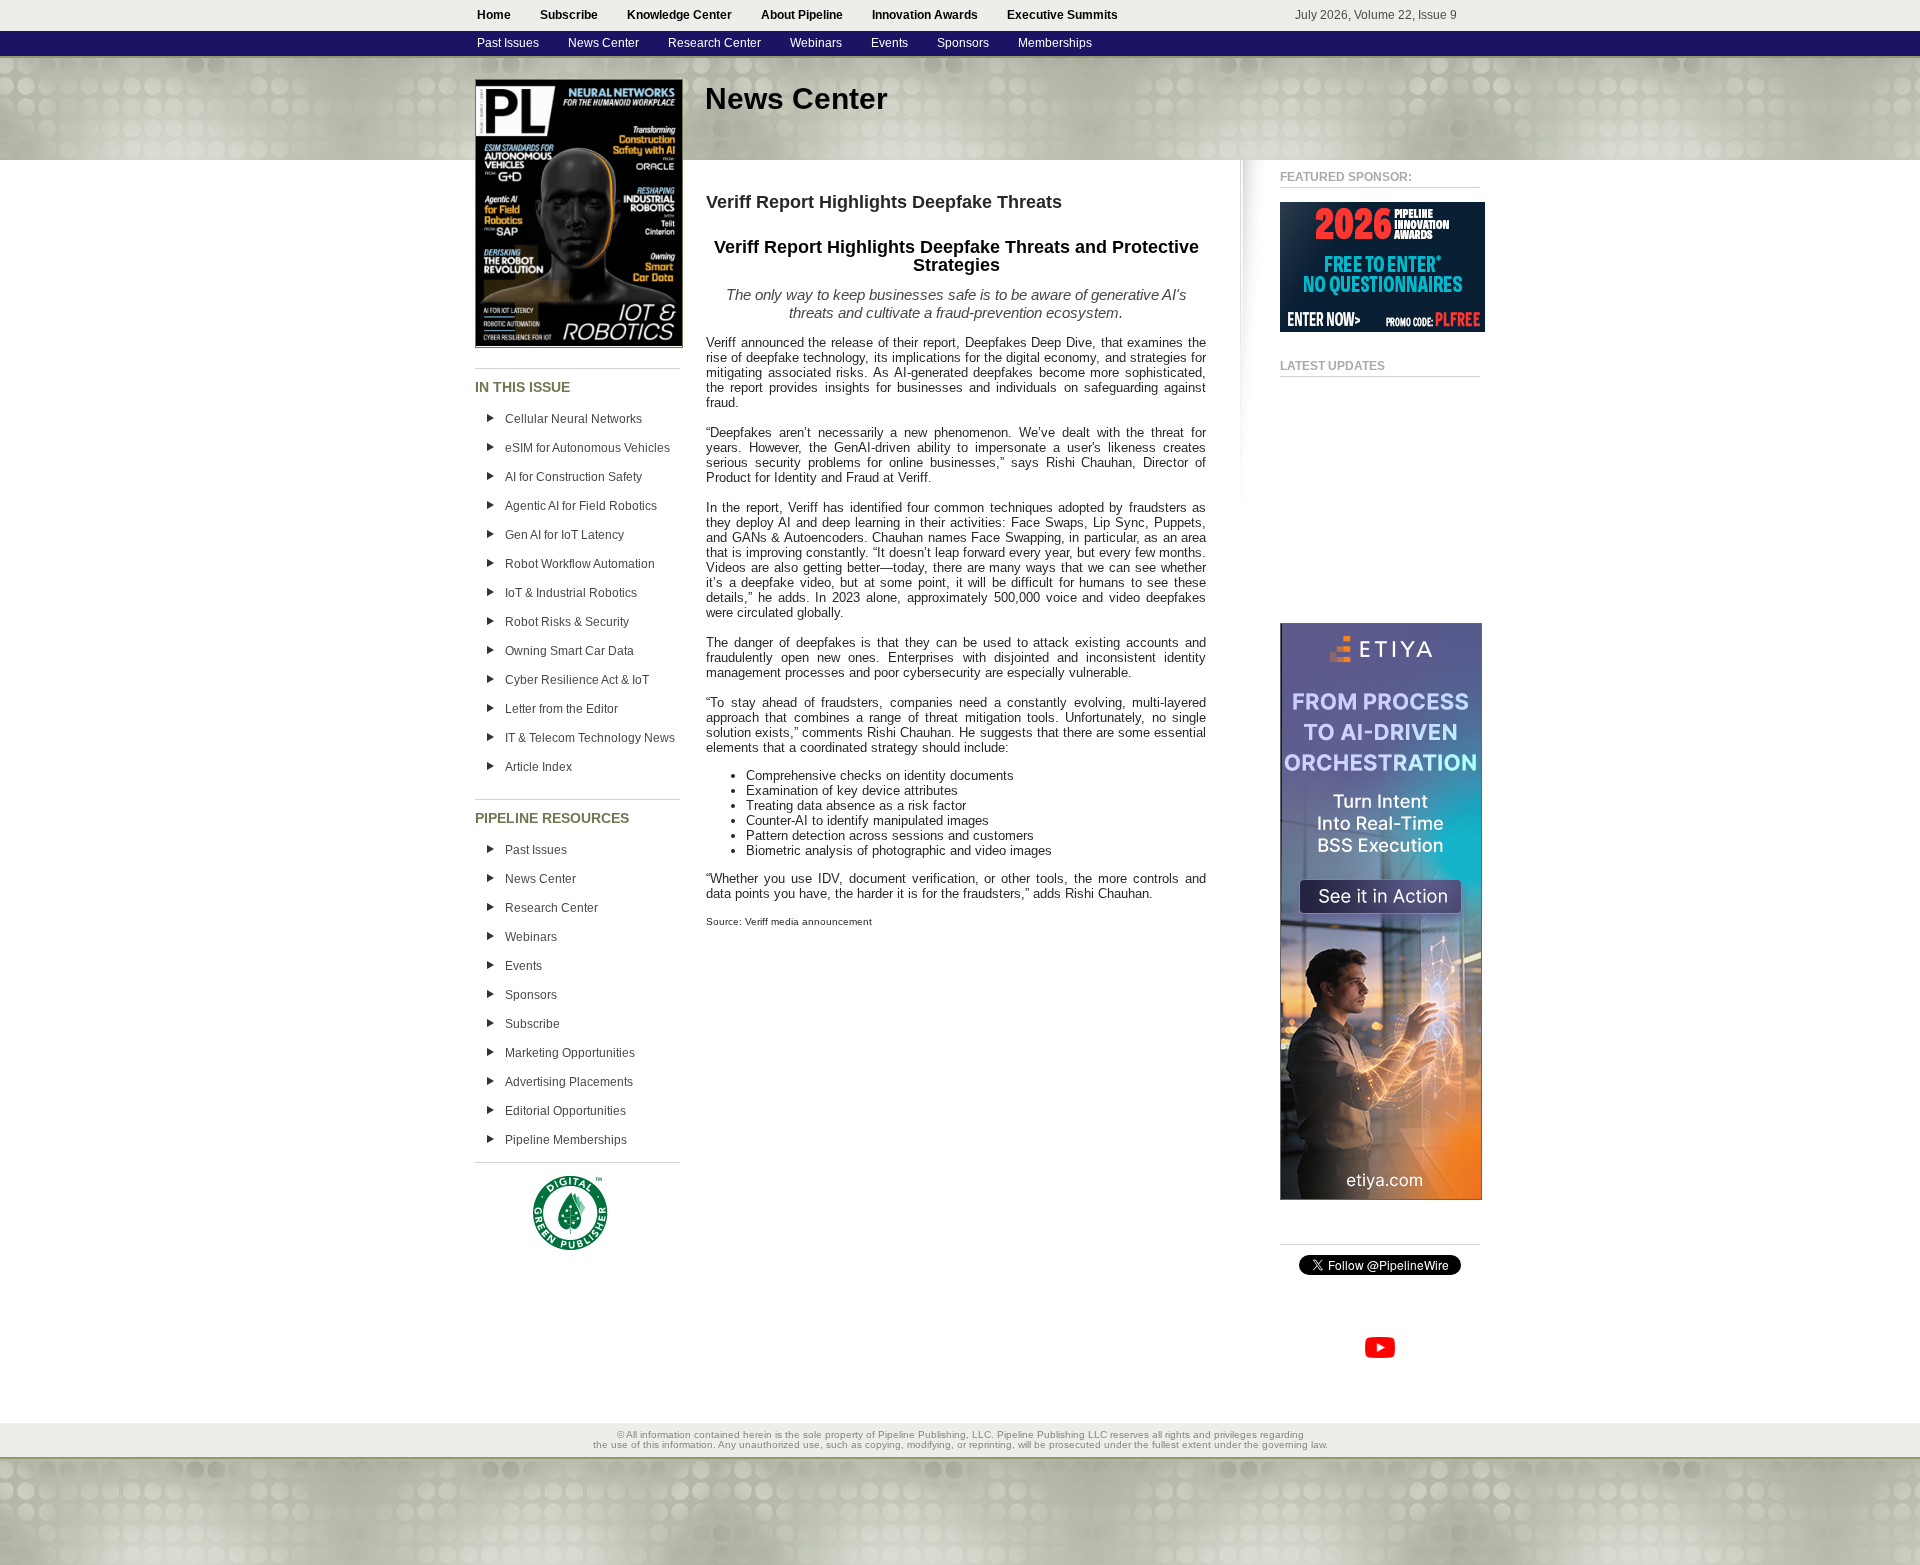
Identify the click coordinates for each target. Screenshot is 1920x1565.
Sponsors (963, 43)
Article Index (538, 767)
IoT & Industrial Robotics (571, 593)
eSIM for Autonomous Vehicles (587, 448)
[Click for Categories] (1382, 328)
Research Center (714, 43)
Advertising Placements (569, 1082)
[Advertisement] (1360, 491)
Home (494, 15)
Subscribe (569, 15)
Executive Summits (1062, 15)
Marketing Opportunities (570, 1053)
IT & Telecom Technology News (590, 738)
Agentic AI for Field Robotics (581, 506)
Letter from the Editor (561, 709)
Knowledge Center (679, 15)
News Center (603, 43)
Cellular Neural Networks (573, 419)
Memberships (1055, 43)
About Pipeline (802, 15)
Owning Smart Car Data (569, 651)
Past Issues (508, 43)
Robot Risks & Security (567, 622)
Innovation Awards (925, 15)
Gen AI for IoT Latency (564, 535)
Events (889, 43)
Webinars (816, 43)
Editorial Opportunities (565, 1111)
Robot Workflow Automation (580, 564)
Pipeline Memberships (566, 1140)
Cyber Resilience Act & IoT (577, 680)
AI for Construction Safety (573, 477)
